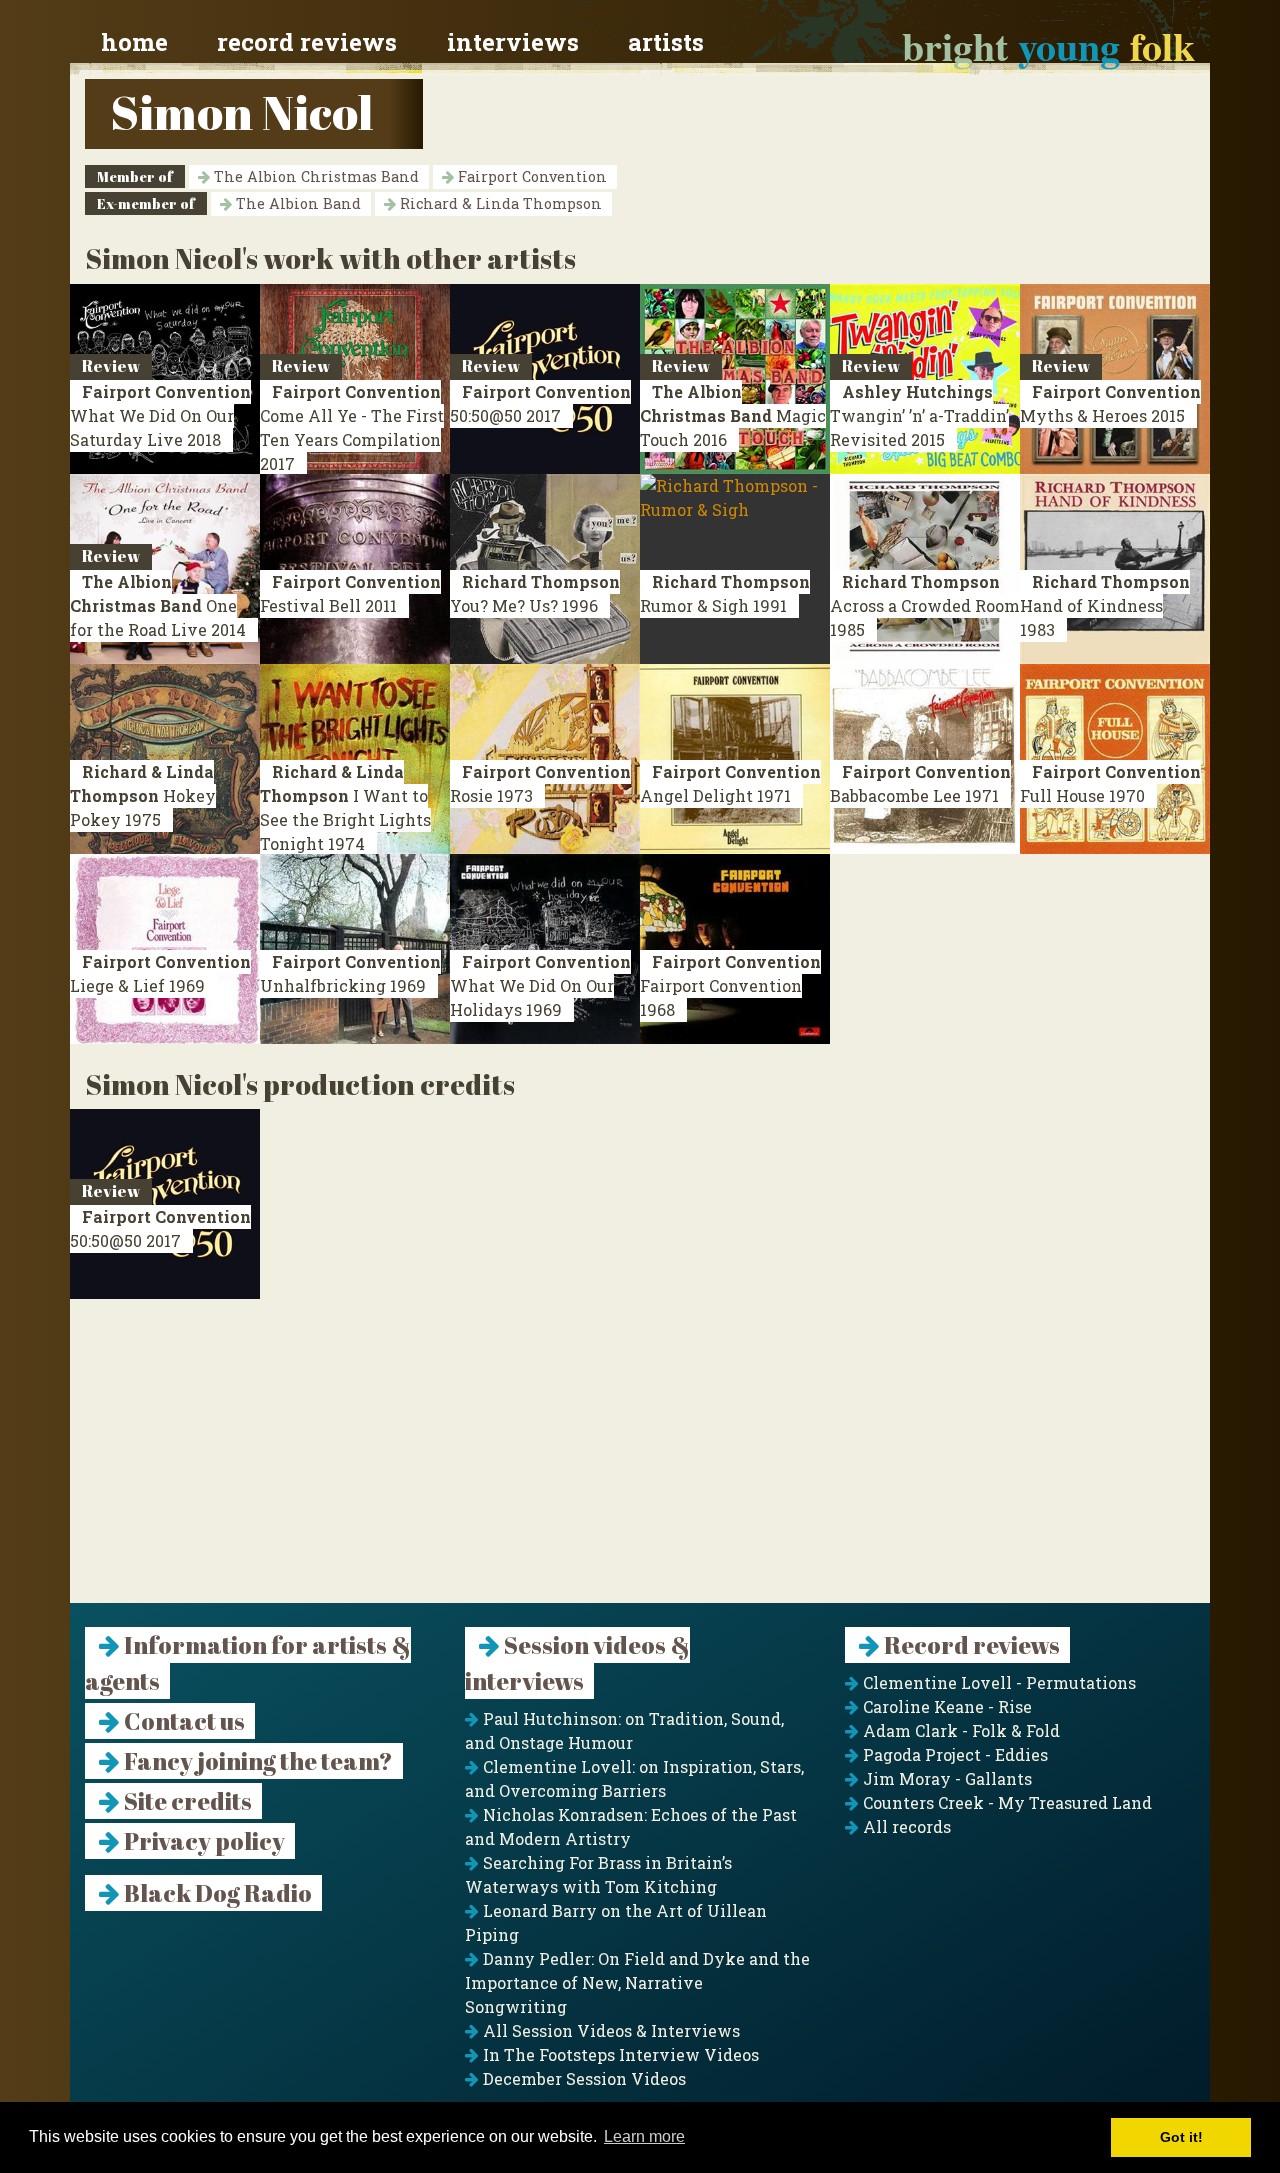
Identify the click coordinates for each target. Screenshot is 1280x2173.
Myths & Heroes (1110, 403)
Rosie (540, 783)
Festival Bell (350, 593)
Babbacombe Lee (920, 783)
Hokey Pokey (143, 795)
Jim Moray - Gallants (945, 1778)
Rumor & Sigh (725, 593)
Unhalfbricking (350, 973)
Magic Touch (733, 415)
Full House (1110, 783)
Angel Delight (730, 783)
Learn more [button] (644, 2136)
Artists (666, 42)
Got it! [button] (1181, 2137)
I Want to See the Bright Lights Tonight (345, 807)
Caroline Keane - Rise (945, 1706)
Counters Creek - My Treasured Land (1005, 1802)
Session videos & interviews (577, 1663)
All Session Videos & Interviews (609, 2030)
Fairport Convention (530, 176)
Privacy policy (202, 1841)
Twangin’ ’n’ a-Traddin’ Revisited (919, 415)
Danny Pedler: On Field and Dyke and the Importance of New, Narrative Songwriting (637, 1982)
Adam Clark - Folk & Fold (959, 1730)
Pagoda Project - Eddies (953, 1754)
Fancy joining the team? (256, 1761)
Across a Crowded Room (925, 605)
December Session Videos (582, 2078)
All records (905, 1826)
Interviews (513, 42)
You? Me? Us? (535, 593)
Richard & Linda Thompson (499, 203)
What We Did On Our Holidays (540, 985)
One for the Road (158, 605)
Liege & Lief (160, 973)
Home (134, 42)
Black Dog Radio (216, 1893)
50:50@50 (540, 403)
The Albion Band (296, 203)
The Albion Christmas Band (314, 176)
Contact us (182, 1721)
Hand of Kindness (1105, 605)
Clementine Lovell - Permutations (997, 1682)
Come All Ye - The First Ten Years (352, 427)
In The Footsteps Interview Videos (619, 2054)
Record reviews (307, 42)
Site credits (186, 1801)
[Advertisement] (640, 1463)
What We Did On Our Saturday (160, 415)
